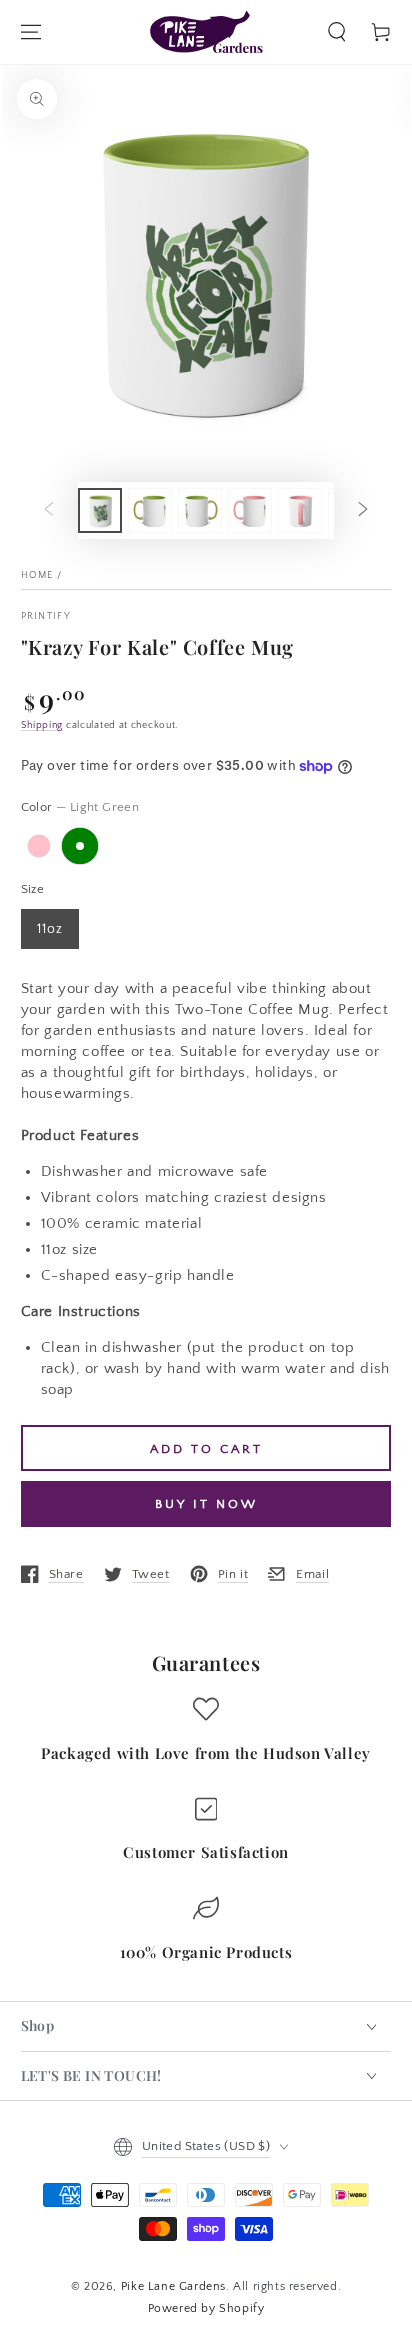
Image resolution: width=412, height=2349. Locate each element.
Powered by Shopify (206, 2308)
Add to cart (206, 1449)
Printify (46, 616)
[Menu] (31, 32)
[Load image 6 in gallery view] (300, 510)
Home (37, 575)
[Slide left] (49, 510)
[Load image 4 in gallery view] (200, 510)
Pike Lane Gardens (173, 2286)
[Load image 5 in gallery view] (250, 510)
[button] (337, 32)
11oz (50, 929)
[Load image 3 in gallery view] (150, 510)
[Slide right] (363, 510)
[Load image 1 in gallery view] (100, 510)
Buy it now (206, 1504)
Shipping (42, 725)
